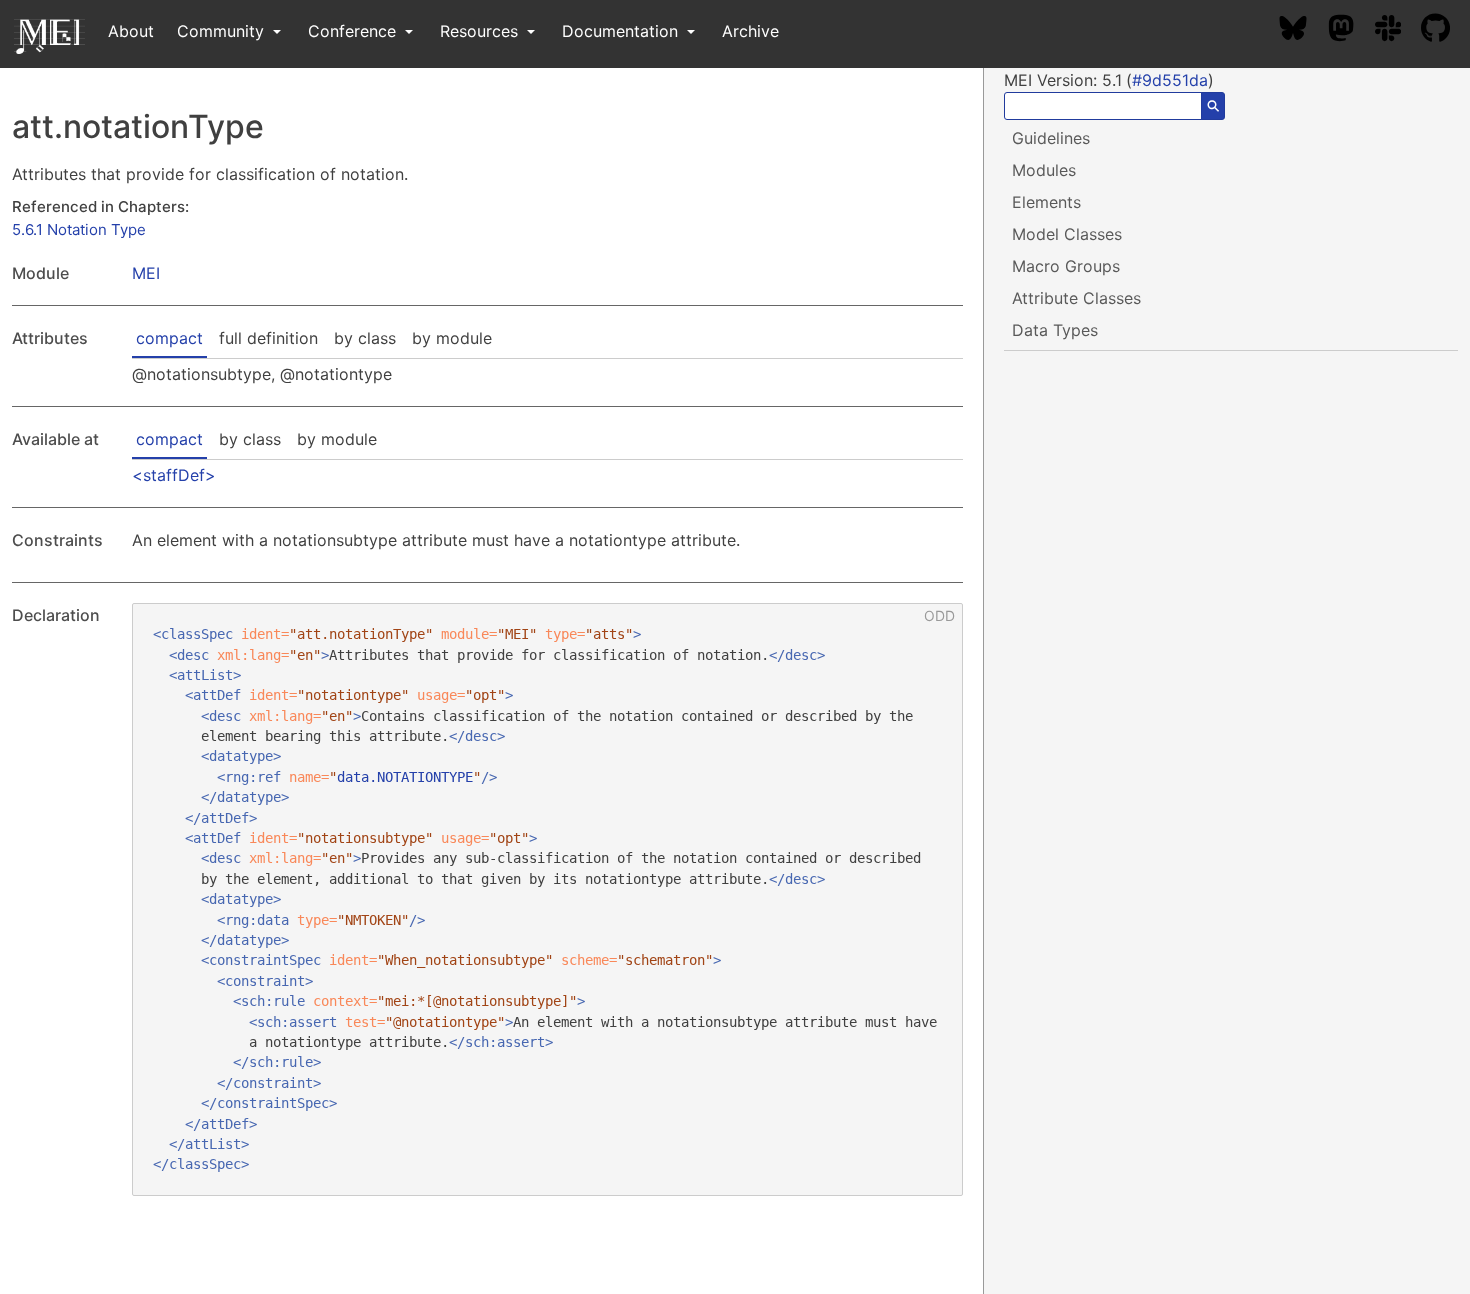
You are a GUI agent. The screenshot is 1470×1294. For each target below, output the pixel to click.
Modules (1044, 170)
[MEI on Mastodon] (1351, 31)
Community (223, 31)
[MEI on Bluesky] (1303, 31)
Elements (1046, 202)
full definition (268, 338)
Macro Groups (1066, 266)
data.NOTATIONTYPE (405, 777)
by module (452, 338)
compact (169, 338)
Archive (750, 31)
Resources (481, 31)
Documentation (622, 31)
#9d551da (1170, 80)
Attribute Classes (1076, 298)
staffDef (174, 475)
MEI (146, 273)
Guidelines (1051, 138)
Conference (354, 31)
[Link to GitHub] (1445, 31)
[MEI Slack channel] (1398, 31)
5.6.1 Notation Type (79, 229)
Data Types (1055, 330)
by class (365, 338)
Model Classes (1067, 234)
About (131, 31)
